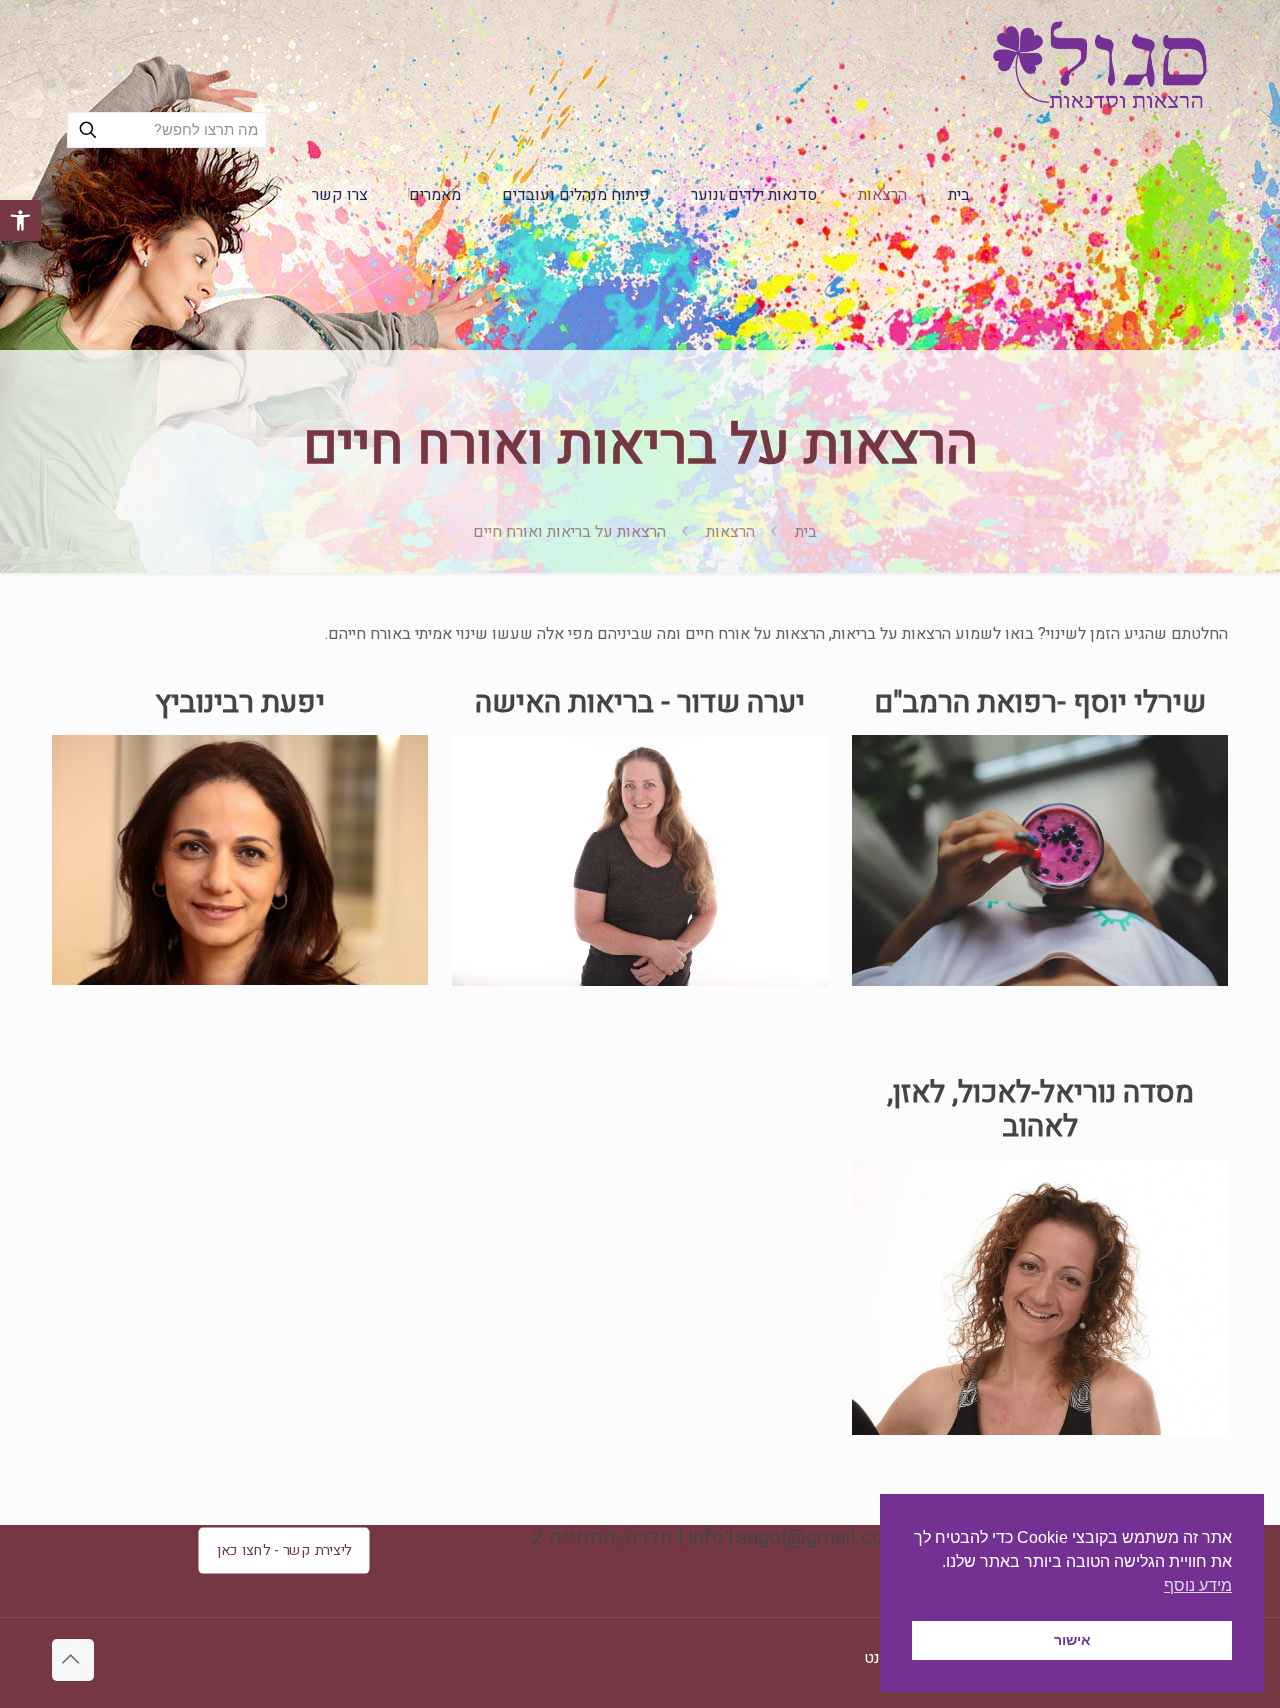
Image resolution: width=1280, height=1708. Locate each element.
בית (806, 532)
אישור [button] (1072, 1640)
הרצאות (730, 532)
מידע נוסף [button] (1198, 1585)
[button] (20, 220)
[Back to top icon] (73, 1660)
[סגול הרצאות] (1099, 65)
